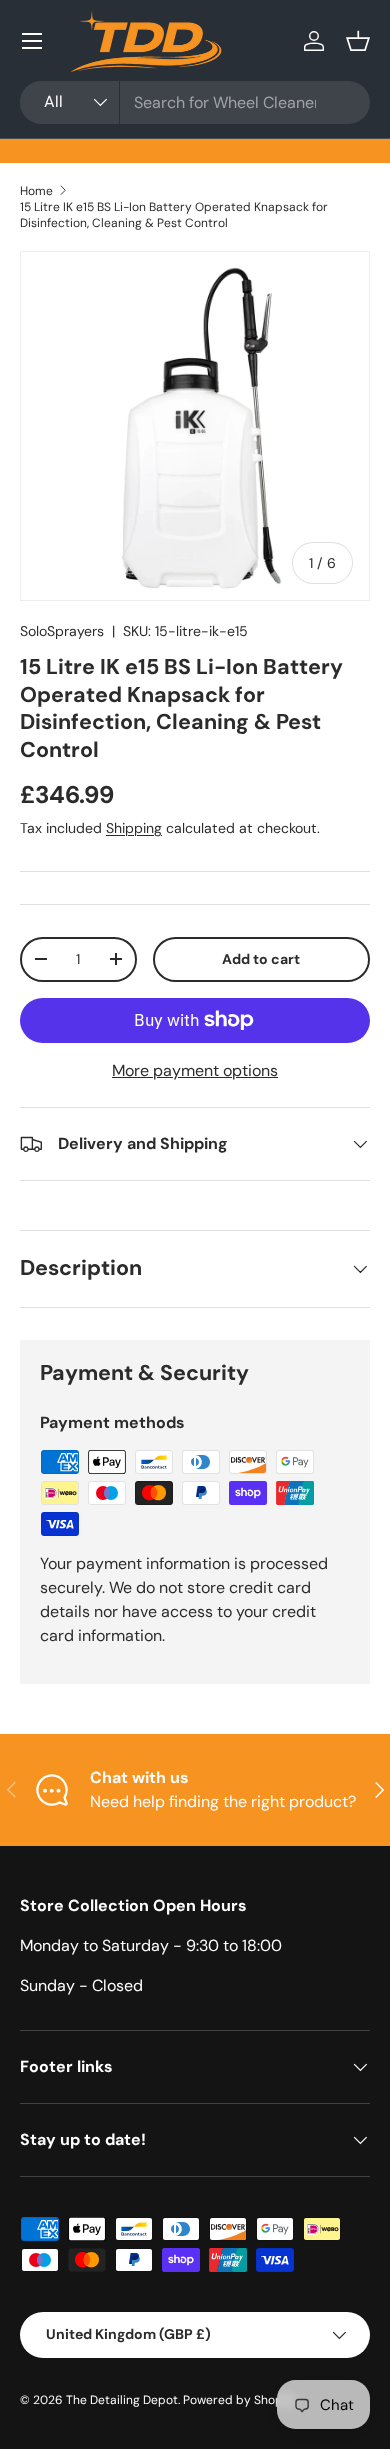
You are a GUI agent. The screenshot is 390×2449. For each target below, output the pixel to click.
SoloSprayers (62, 631)
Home (36, 191)
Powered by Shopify (240, 2400)
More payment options (195, 1070)
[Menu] (32, 41)
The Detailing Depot (122, 2400)
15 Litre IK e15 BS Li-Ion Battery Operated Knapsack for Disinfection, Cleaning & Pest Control (174, 215)
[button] (358, 41)
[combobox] (195, 102)
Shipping (134, 828)
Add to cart (261, 959)
